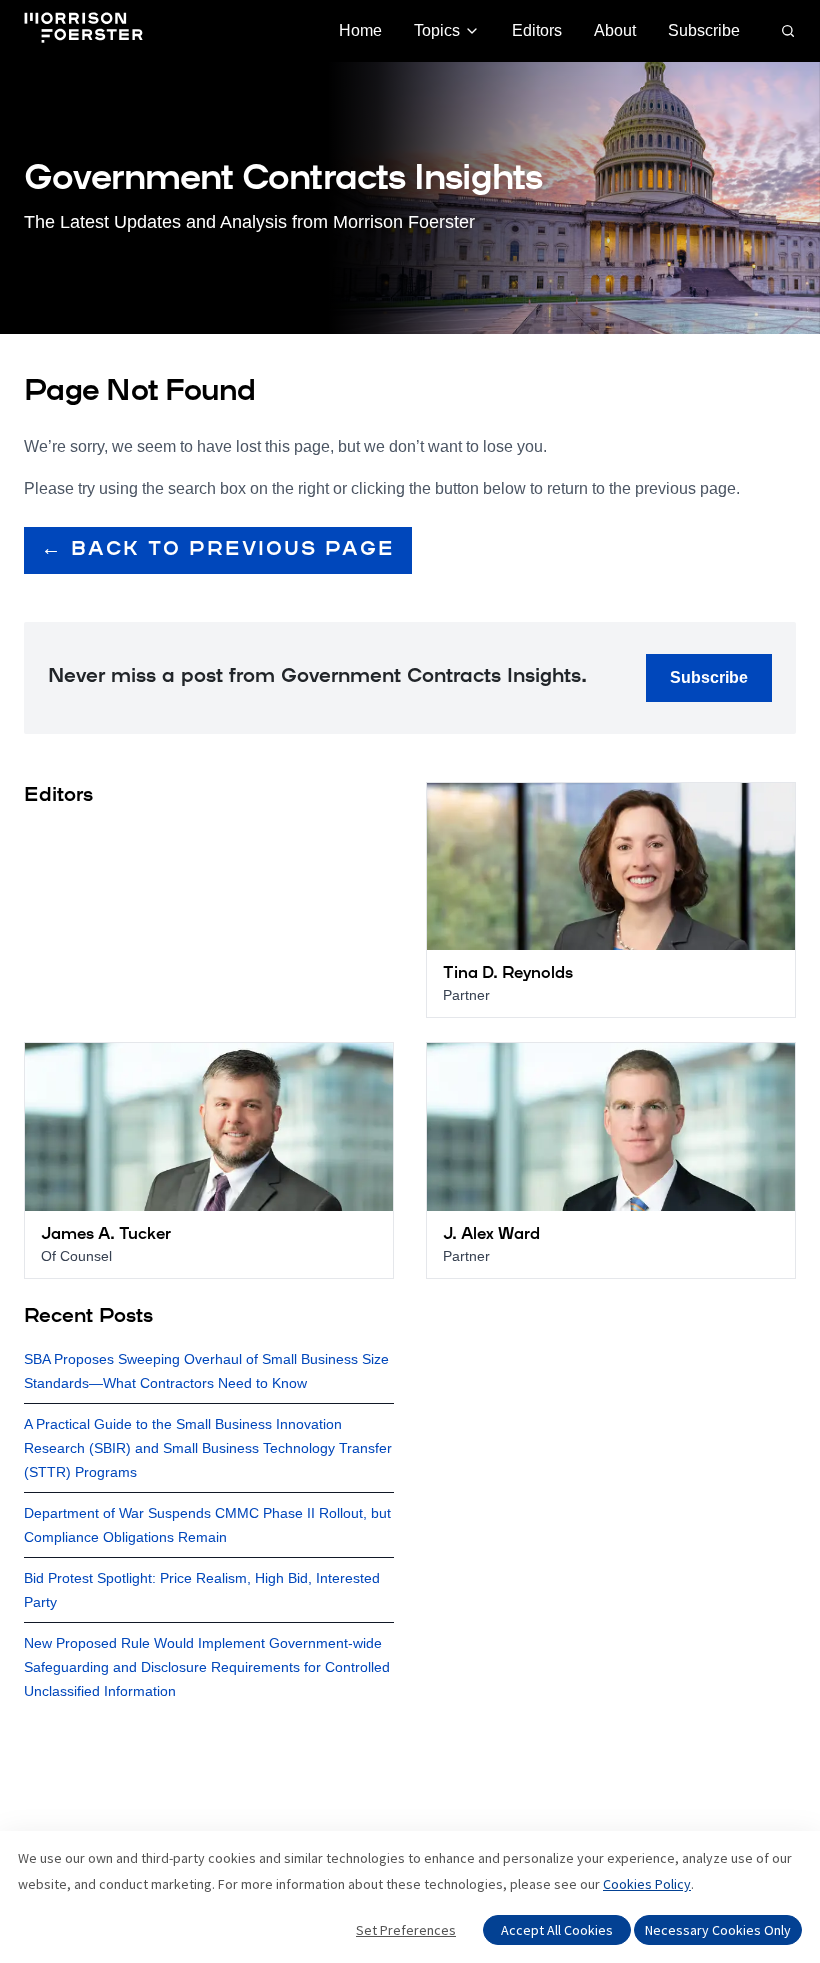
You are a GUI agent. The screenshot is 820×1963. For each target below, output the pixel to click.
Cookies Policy (647, 1884)
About (615, 30)
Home (360, 30)
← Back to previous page (218, 550)
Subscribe (704, 30)
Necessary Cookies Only (718, 1930)
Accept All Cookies (557, 1930)
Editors (537, 30)
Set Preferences (406, 1930)
